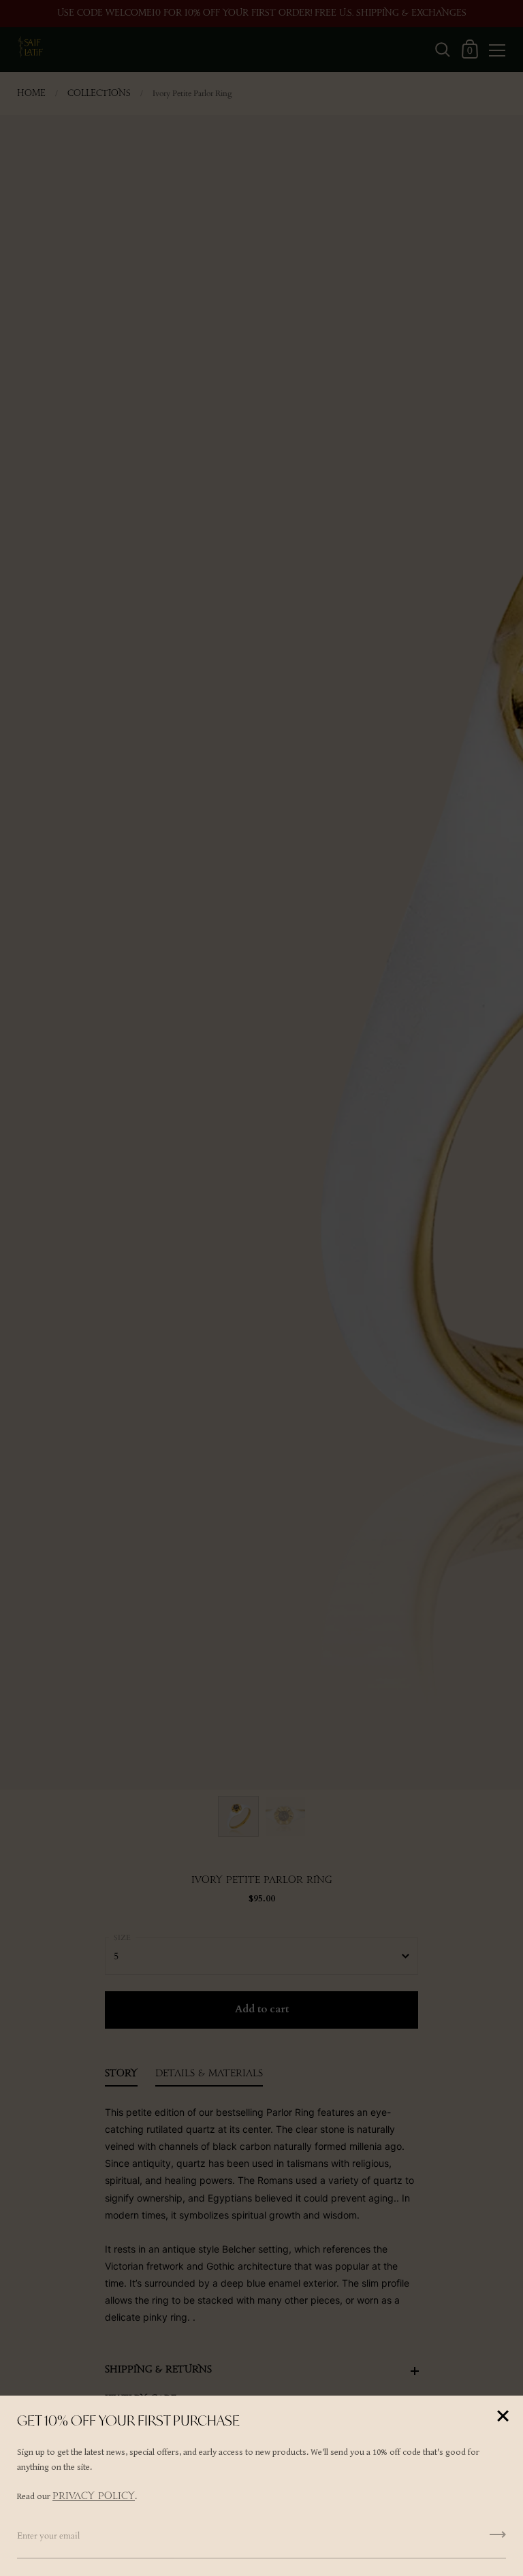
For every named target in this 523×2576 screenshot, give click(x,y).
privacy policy (94, 2496)
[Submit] (498, 2539)
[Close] (503, 2417)
